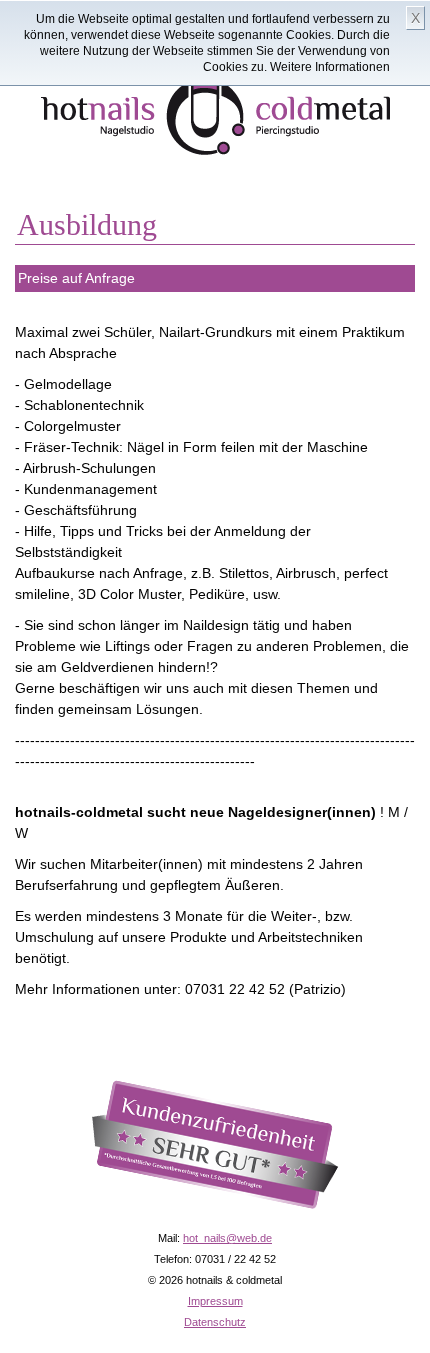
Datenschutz (215, 1322)
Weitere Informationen (330, 67)
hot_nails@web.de (227, 1238)
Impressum (215, 1301)
